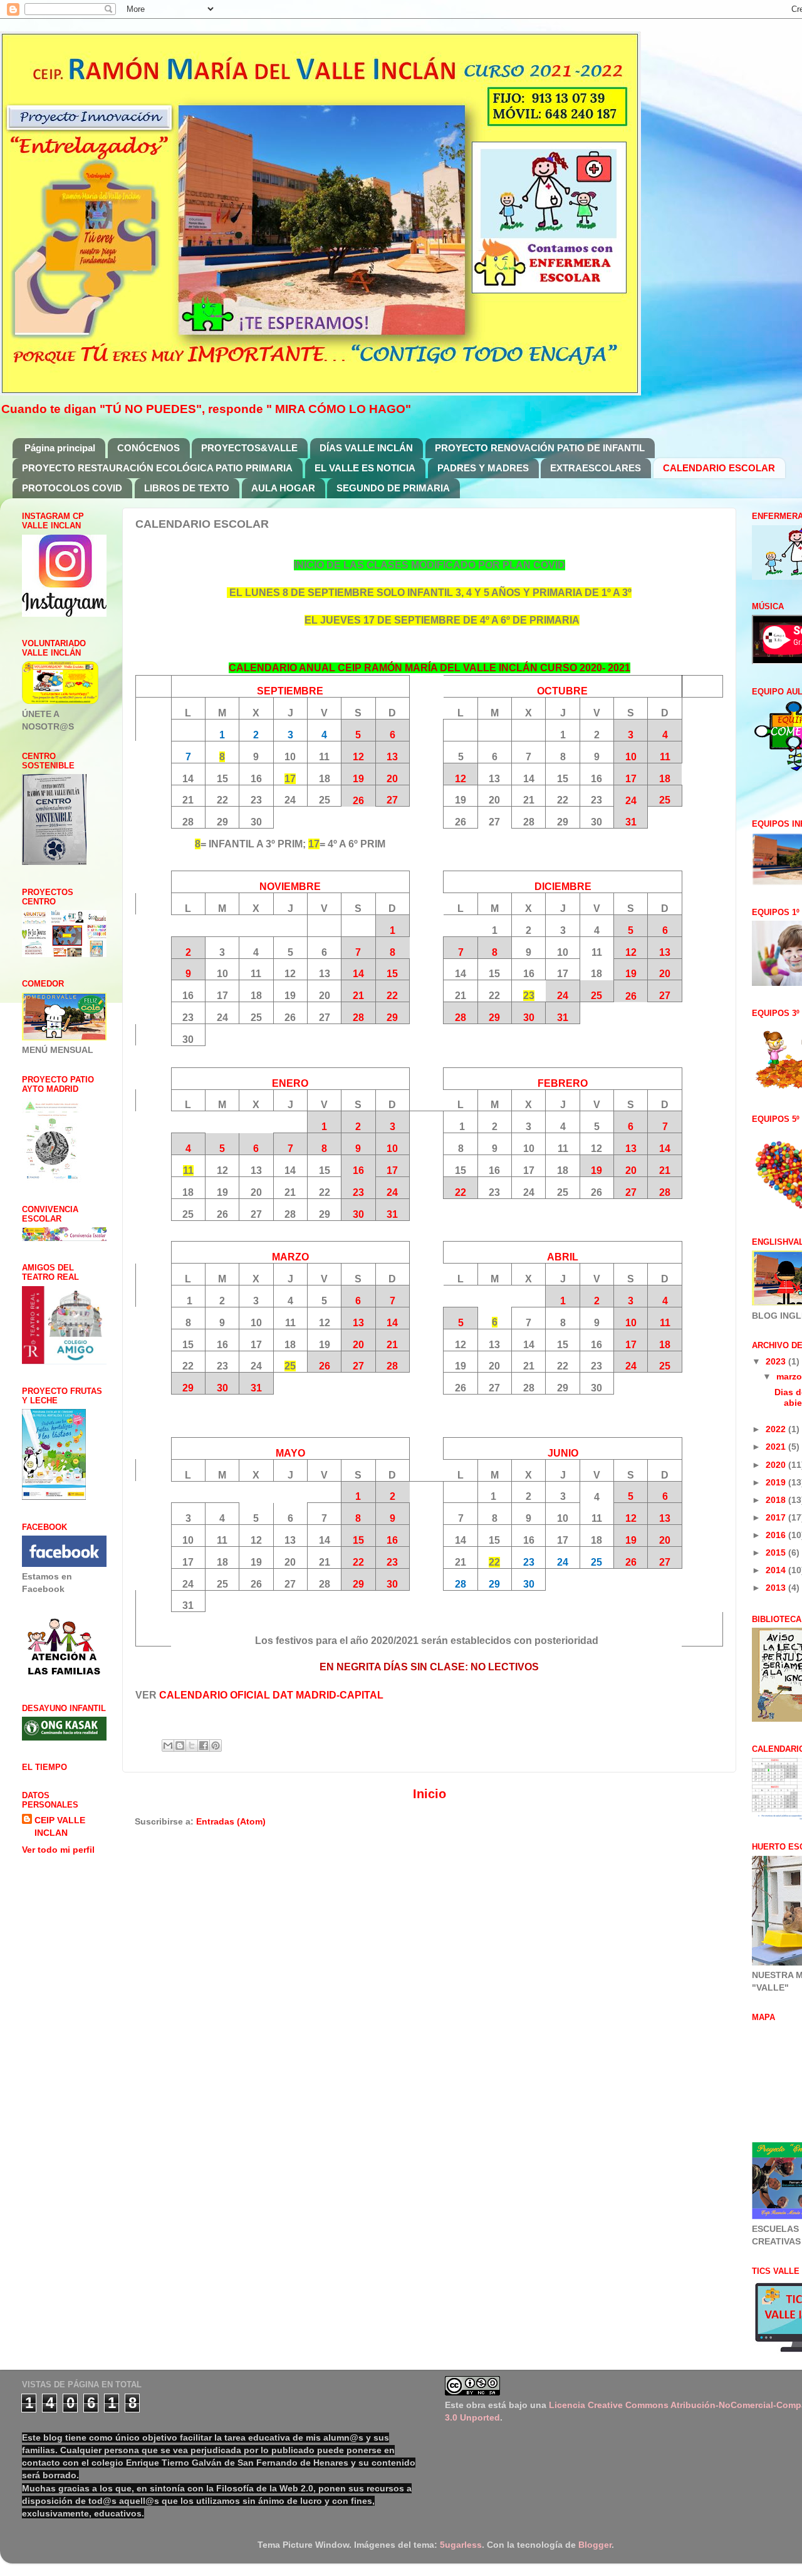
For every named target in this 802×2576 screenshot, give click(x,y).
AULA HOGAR (283, 488)
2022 (777, 1429)
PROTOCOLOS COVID (72, 488)
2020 (777, 1465)
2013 (777, 1588)
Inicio (430, 1794)
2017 (777, 1517)
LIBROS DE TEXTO (187, 488)
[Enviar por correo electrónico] (168, 1746)
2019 (777, 1482)
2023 (777, 1361)
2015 (777, 1552)
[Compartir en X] (192, 1746)
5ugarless (461, 2545)
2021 (777, 1447)
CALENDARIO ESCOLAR (719, 468)
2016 (777, 1535)
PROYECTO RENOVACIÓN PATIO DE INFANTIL (540, 448)
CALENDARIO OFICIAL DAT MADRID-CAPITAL (271, 1695)
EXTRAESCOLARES (596, 468)
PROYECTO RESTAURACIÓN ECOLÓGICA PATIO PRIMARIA (157, 468)
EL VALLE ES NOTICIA (365, 468)
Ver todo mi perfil (58, 1850)
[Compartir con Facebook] (204, 1746)
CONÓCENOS (148, 448)
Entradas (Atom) (231, 1821)
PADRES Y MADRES (483, 468)
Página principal (60, 448)
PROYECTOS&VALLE (249, 448)
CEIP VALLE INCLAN (60, 1826)
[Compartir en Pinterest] (216, 1746)
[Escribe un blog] (180, 1746)
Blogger (595, 2545)
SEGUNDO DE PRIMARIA (393, 488)
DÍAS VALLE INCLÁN (366, 448)
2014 (777, 1570)
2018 (777, 1500)
